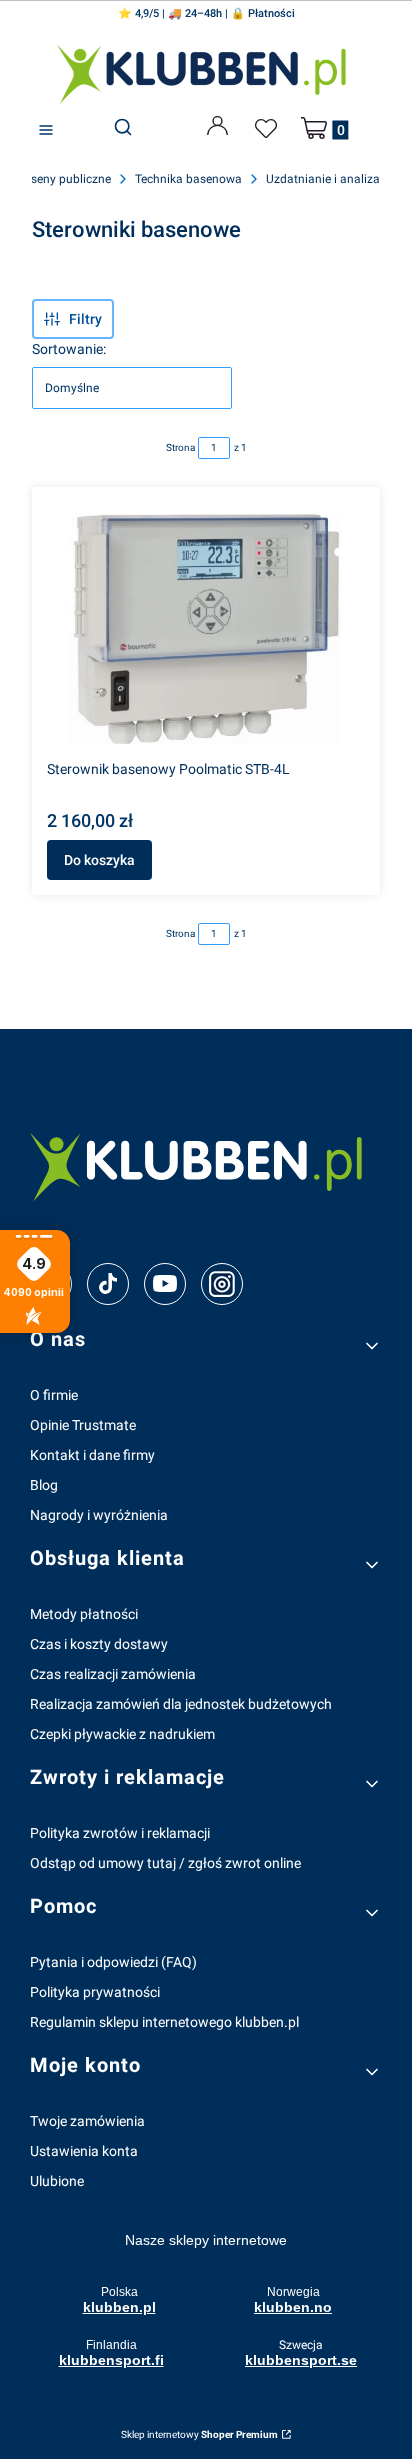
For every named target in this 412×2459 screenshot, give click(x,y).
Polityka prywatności (95, 1992)
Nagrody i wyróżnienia (99, 1515)
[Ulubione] (269, 129)
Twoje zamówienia (87, 2121)
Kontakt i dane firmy (92, 1455)
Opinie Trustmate (83, 1425)
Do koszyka (99, 860)
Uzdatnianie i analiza (323, 179)
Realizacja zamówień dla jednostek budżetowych (181, 1704)
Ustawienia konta (84, 2151)
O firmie (54, 1395)
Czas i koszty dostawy (99, 1644)
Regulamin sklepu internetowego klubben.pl (164, 2022)
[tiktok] (108, 1284)
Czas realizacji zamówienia (113, 1674)
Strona (180, 447)
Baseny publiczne (64, 179)
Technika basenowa (188, 179)
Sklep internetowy (199, 2434)
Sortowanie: (69, 349)
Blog (44, 1485)
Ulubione (57, 2181)
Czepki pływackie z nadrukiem (122, 1734)
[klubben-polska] (206, 1164)
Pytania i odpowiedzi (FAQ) (113, 1962)
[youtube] (164, 1283)
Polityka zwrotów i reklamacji (120, 1833)
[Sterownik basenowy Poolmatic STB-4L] (206, 627)
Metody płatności (84, 1614)
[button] (46, 130)
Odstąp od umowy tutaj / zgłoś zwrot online (165, 1863)
